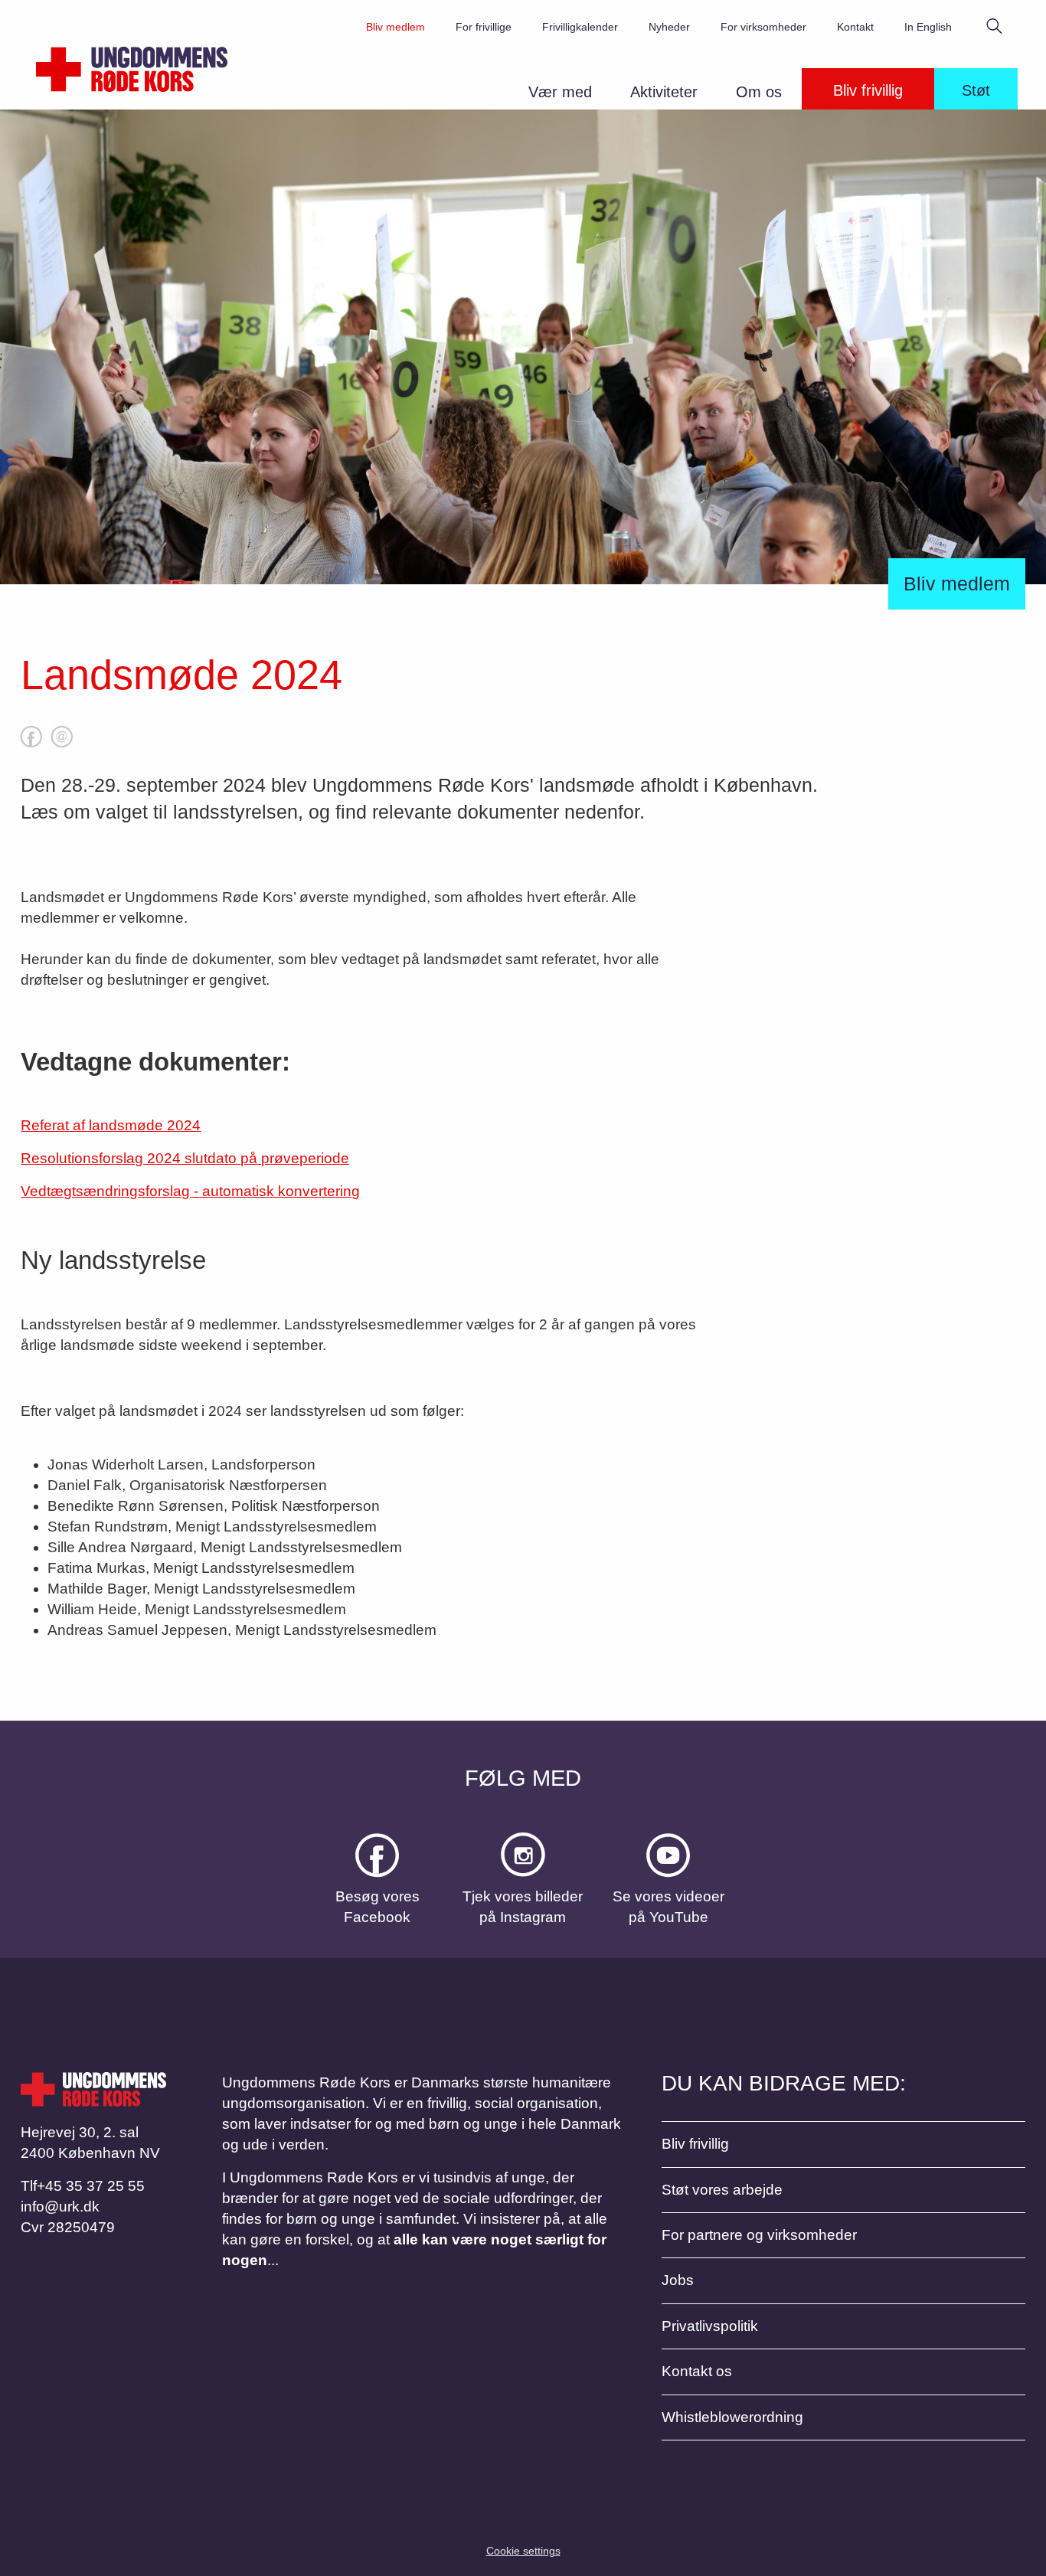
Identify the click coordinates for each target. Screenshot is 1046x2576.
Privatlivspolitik (710, 2326)
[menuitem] (568, 95)
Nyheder (669, 27)
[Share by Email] (62, 747)
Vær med (560, 92)
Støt (976, 90)
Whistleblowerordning (732, 2417)
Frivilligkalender (580, 27)
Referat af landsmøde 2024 (111, 1125)
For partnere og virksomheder (759, 2235)
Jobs (678, 2280)
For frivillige (484, 27)
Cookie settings (523, 2551)
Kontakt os (697, 2371)
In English (928, 27)
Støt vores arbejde (722, 2190)
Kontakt (855, 27)
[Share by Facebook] (31, 747)
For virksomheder (763, 27)
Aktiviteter (664, 92)
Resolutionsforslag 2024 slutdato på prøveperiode (185, 1158)
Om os (759, 92)
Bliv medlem (396, 27)
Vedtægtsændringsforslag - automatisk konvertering (190, 1191)
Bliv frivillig (868, 90)
